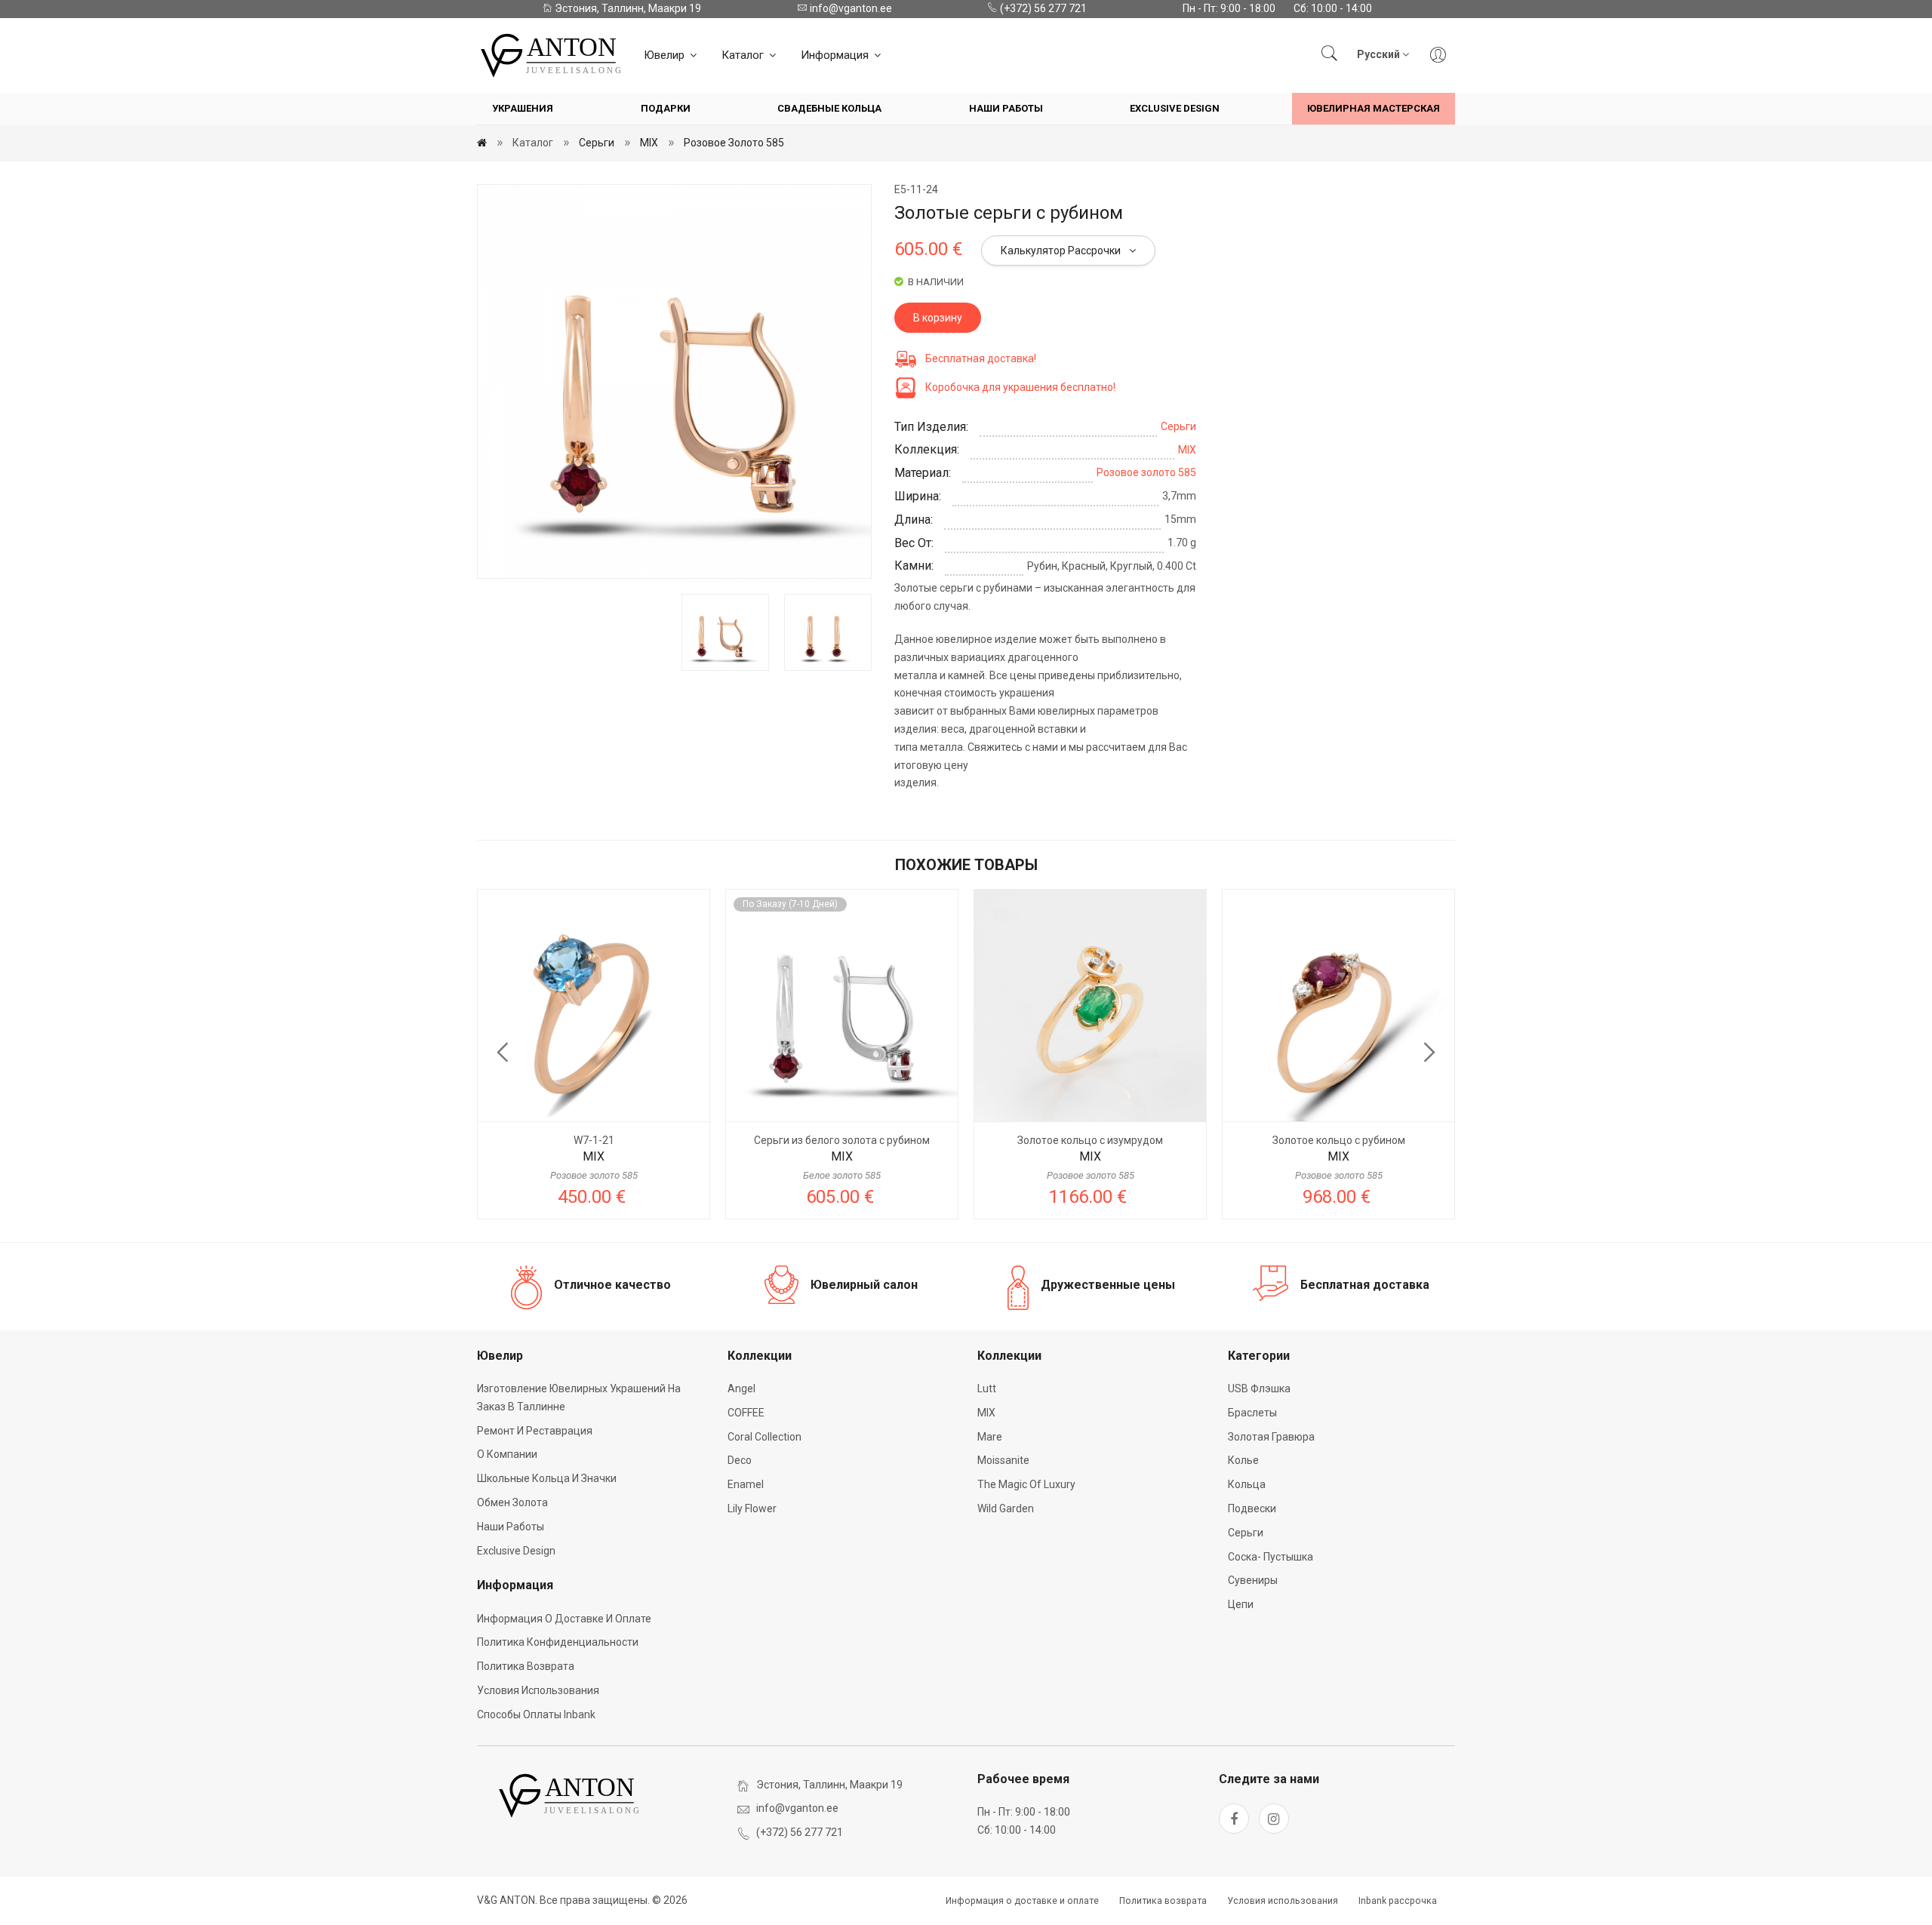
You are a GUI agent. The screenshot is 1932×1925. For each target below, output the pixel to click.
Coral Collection (764, 1437)
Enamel (746, 1484)
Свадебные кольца (829, 108)
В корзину (938, 318)
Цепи (1241, 1604)
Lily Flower (752, 1508)
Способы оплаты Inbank (536, 1714)
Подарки (666, 108)
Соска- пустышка (1271, 1557)
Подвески (1252, 1508)
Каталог (744, 55)
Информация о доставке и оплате (564, 1619)
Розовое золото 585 (734, 143)
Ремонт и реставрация (535, 1431)
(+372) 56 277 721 (1042, 8)
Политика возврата (526, 1666)
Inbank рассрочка (1398, 1901)
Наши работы (1006, 108)
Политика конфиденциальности (558, 1642)
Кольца (1247, 1484)
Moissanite (1003, 1460)
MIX (649, 143)
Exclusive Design (1175, 108)
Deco (740, 1460)
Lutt (987, 1388)
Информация (836, 55)
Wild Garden (1006, 1508)
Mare (990, 1437)
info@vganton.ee (850, 8)
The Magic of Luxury (1026, 1484)
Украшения (523, 108)
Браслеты (1252, 1413)
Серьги (597, 143)
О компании (507, 1454)
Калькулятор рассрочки (1062, 251)
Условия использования (538, 1690)
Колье (1243, 1460)
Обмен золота (512, 1502)
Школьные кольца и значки (547, 1478)
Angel (741, 1388)
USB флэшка (1259, 1388)
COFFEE (746, 1413)
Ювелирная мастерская (1374, 108)
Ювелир (666, 55)
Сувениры (1253, 1580)
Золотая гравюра (1271, 1437)
